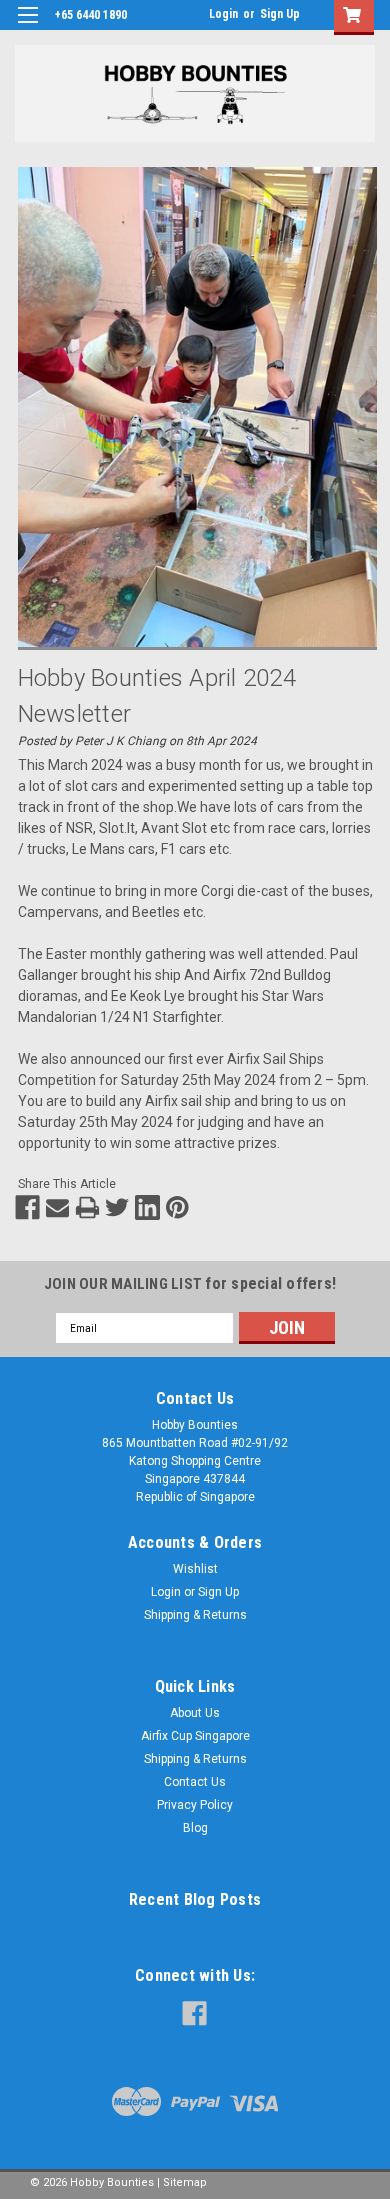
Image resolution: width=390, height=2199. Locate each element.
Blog (195, 1828)
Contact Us (195, 1782)
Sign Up (280, 14)
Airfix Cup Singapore (195, 1736)
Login (223, 14)
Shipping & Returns (195, 1615)
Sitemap (185, 2182)
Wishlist (195, 1569)
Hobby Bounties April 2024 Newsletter (157, 696)
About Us (195, 1713)
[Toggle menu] (27, 27)
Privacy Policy (195, 1805)
